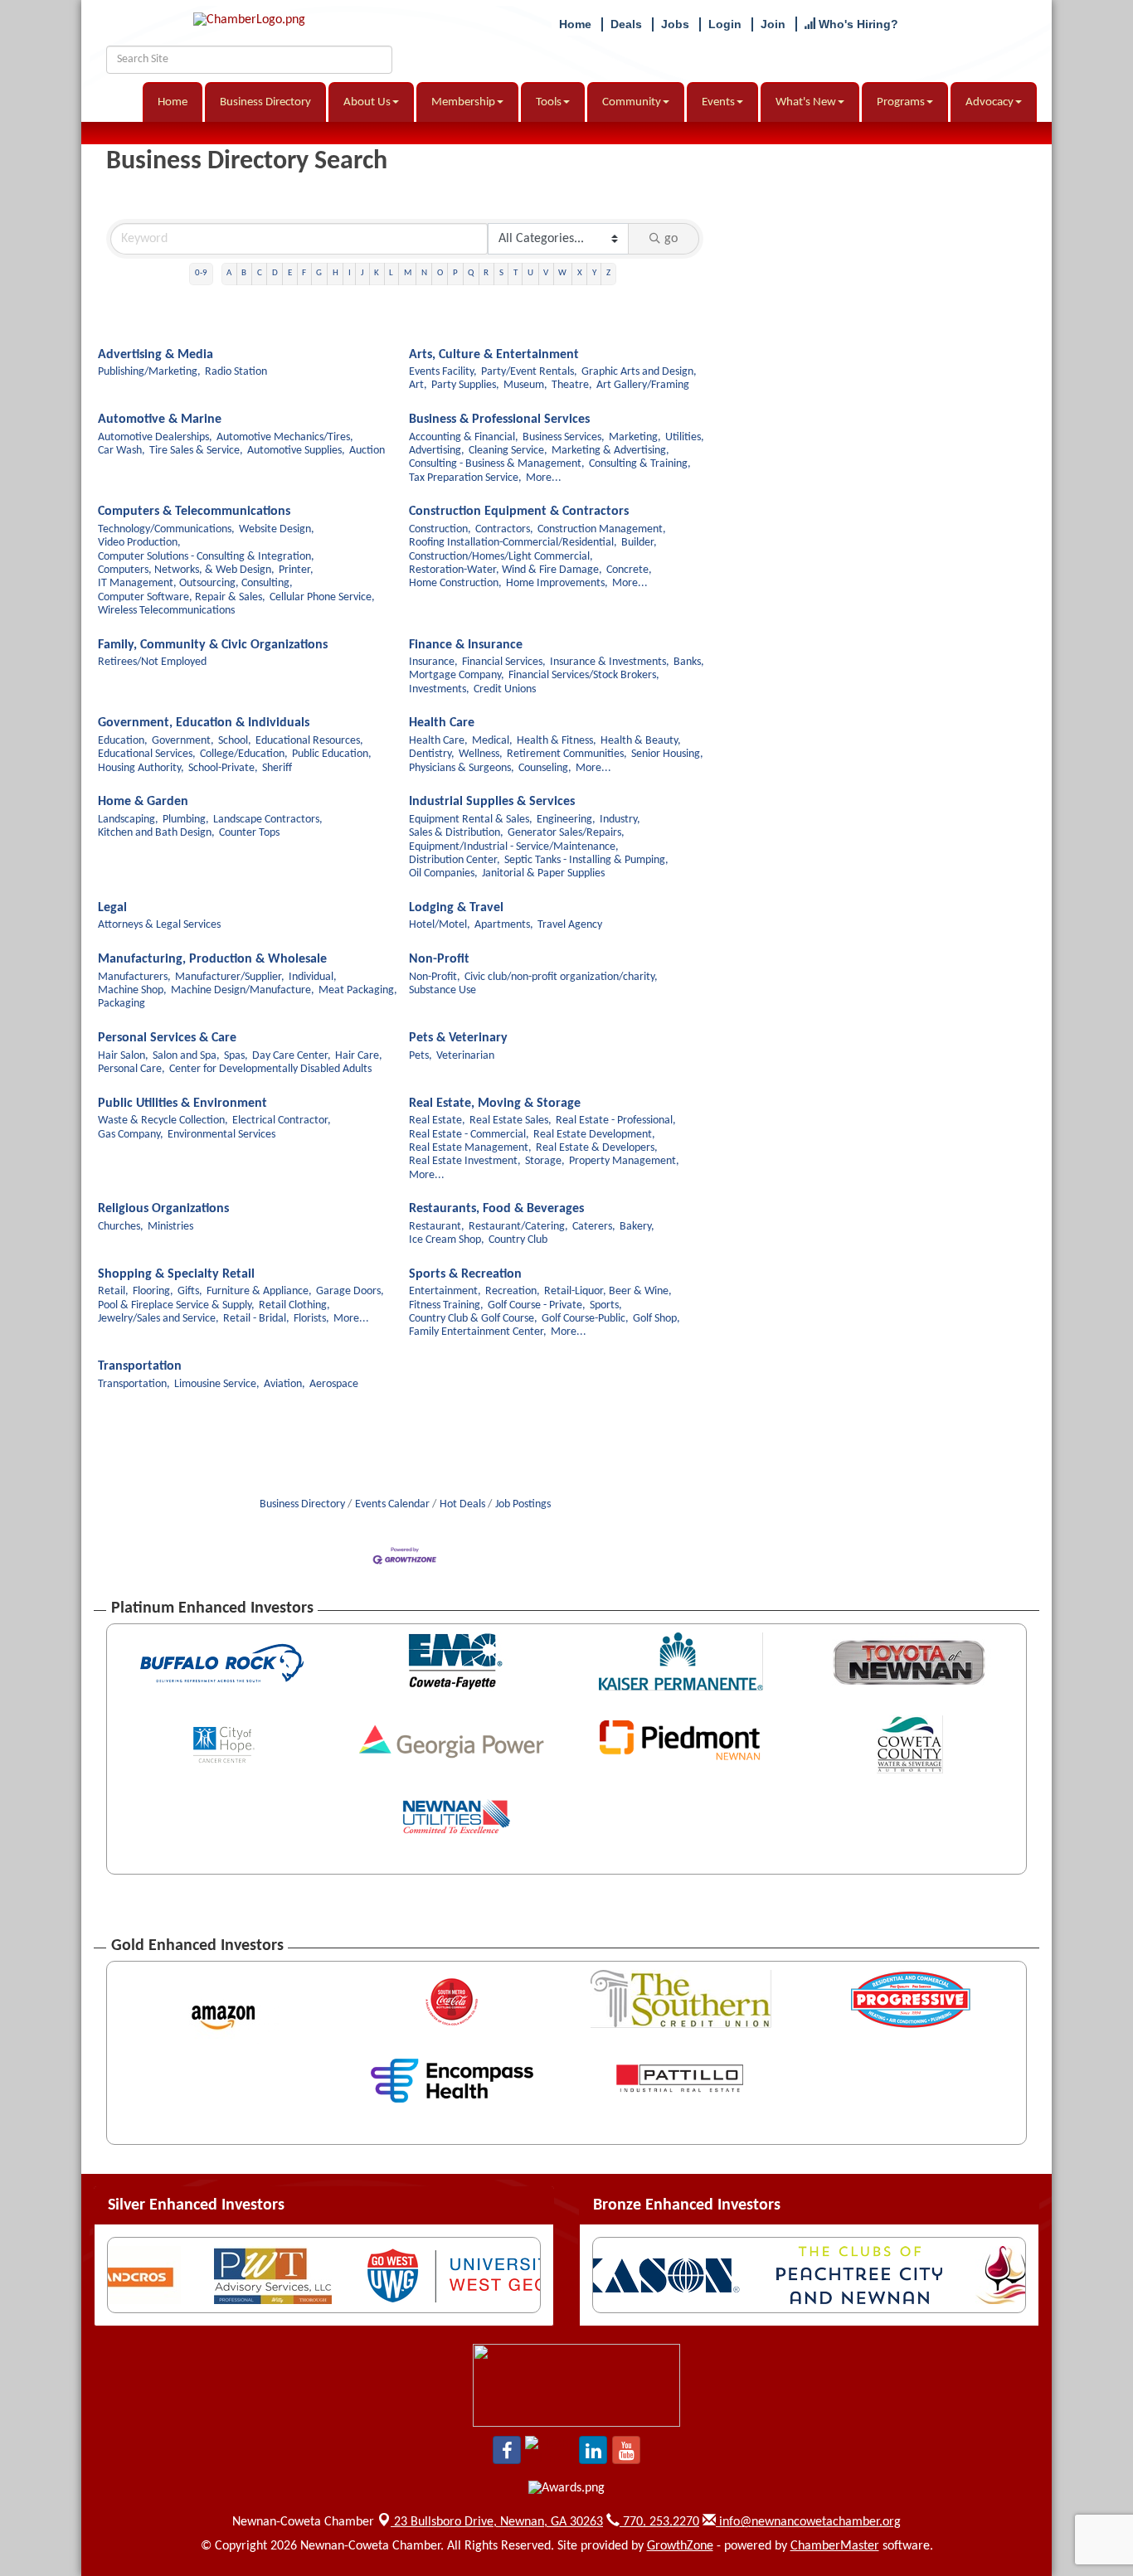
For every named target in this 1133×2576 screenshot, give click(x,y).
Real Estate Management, (470, 1148)
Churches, (121, 1227)
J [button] (362, 273)
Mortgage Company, (457, 675)
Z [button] (608, 273)
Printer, (296, 570)
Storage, (545, 1161)
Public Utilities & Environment (182, 1104)
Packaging (122, 1004)
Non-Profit (439, 959)
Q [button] (471, 273)
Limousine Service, (217, 1384)
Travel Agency (570, 925)
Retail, (113, 1291)
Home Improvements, (557, 583)
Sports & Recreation (465, 1274)
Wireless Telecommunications (166, 611)
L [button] (391, 273)
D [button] (275, 273)
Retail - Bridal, (256, 1319)
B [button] (244, 273)
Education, (123, 741)
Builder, (639, 543)
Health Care (442, 723)
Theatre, (572, 385)
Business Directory (265, 102)
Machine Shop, (132, 990)
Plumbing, (186, 820)
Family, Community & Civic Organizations (213, 645)
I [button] (350, 273)
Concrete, (629, 570)
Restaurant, (437, 1227)
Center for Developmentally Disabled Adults (270, 1069)
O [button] (440, 273)
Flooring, (153, 1291)
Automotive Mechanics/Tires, (285, 437)
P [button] (455, 273)
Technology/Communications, (166, 529)
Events (718, 102)
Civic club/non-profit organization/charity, (561, 977)
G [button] (319, 273)
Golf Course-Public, (585, 1319)
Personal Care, (131, 1069)
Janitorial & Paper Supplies (543, 873)
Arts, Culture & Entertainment (494, 355)
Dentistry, (432, 754)
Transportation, (134, 1384)
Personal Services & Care (167, 1038)
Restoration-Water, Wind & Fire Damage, (506, 570)
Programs (901, 102)
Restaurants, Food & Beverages (496, 1209)
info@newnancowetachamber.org (808, 2522)
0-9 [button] (201, 273)
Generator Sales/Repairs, (566, 833)
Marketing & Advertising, (610, 451)
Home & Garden (143, 802)
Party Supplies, (465, 385)
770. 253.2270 (659, 2522)
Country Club (518, 1240)
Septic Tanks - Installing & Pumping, (586, 860)
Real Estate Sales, (511, 1121)
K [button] (377, 273)
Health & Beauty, (641, 741)
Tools (549, 102)
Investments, (439, 689)
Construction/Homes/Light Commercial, (501, 557)
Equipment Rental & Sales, (471, 820)
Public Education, (332, 754)
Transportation (140, 1366)
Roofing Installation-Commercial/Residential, (513, 543)
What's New (806, 102)
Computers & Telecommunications (194, 512)
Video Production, (139, 543)
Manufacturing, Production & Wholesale (212, 959)
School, (235, 741)
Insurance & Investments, (610, 662)
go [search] (671, 239)
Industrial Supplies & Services (492, 802)
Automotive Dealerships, (155, 437)
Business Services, (564, 437)
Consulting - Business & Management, (497, 464)
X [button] (580, 273)
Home (173, 102)
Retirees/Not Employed (152, 662)
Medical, (492, 741)
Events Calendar (392, 1504)
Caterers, (594, 1227)
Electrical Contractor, (282, 1121)
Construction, (440, 529)
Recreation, (513, 1291)
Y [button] (594, 273)
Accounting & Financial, (464, 437)
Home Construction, (455, 583)
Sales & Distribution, (456, 833)
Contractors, (504, 529)
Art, (418, 385)
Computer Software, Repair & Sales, (182, 597)
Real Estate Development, (594, 1135)
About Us (367, 102)
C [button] (260, 273)
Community (632, 102)
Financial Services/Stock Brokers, (584, 675)
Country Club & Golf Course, (473, 1319)
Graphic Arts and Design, (639, 372)
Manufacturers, (134, 977)
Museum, (525, 385)
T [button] (515, 273)
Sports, (606, 1305)
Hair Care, (359, 1056)
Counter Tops (249, 833)
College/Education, (244, 754)
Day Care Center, (292, 1056)
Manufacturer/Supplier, (230, 977)
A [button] (229, 273)
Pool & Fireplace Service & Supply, (176, 1305)
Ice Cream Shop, (447, 1240)
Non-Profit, (435, 977)
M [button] (408, 273)
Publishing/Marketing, (149, 372)
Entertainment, (445, 1291)
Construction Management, (602, 529)
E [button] (290, 273)
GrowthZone (680, 2546)
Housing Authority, (141, 768)
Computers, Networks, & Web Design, (186, 570)
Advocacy (990, 102)
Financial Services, (504, 662)
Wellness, (481, 754)
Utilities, (685, 437)
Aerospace (334, 1384)
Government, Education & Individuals (204, 723)
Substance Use (443, 990)
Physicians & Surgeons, (462, 768)
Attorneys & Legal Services (159, 925)
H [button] (336, 273)
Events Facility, (443, 372)
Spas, (236, 1056)
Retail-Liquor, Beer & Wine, (608, 1291)
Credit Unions (505, 689)
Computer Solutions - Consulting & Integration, (206, 557)
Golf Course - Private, (537, 1305)
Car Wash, (122, 451)
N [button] (424, 273)
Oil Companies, (443, 873)
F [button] (304, 273)
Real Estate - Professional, (616, 1121)
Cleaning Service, (508, 451)
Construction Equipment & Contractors (519, 512)
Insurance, (433, 662)
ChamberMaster (835, 2546)
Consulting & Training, (640, 464)
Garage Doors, (350, 1291)
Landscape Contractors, (268, 820)
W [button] (562, 273)
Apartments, (504, 925)
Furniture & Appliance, (259, 1291)
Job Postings (523, 1504)
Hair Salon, (123, 1056)
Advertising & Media (156, 355)
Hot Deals (462, 1504)
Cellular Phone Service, (322, 597)
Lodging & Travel (456, 908)
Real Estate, (437, 1121)
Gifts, (190, 1291)
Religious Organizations (163, 1209)
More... (544, 478)
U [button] (530, 273)
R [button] (486, 273)
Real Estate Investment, (465, 1161)
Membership (463, 102)
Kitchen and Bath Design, (156, 833)
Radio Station (236, 372)
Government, (183, 741)
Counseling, (545, 768)
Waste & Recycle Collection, (163, 1121)
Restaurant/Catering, (518, 1227)
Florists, (311, 1319)
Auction (367, 451)
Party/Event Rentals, (529, 372)
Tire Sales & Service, (196, 451)
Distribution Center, (455, 860)
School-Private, (223, 768)
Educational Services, (147, 754)
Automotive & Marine (160, 420)
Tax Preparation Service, (465, 478)
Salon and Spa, (186, 1056)
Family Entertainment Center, (478, 1332)
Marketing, (635, 437)
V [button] (546, 273)
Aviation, (284, 1384)
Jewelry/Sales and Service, (158, 1319)
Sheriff (277, 768)
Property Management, (624, 1161)
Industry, (620, 820)
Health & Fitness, (557, 741)
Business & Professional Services (499, 420)
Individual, (313, 977)
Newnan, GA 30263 (498, 2522)
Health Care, (438, 741)
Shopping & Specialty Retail (176, 1274)
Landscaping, (128, 820)
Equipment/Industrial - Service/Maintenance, (514, 847)
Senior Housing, (667, 754)
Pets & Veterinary (458, 1038)
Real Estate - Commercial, (469, 1135)
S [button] (501, 273)
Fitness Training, (446, 1305)
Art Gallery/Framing (643, 385)
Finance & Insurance (466, 645)
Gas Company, (131, 1135)
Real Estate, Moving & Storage (495, 1104)
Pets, (421, 1056)
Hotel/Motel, (440, 925)
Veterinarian (465, 1056)
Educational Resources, (309, 741)
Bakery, (637, 1227)
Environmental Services (221, 1135)
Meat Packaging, (358, 990)
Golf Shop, (656, 1319)
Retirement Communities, (567, 754)
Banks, (689, 662)
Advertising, (437, 451)
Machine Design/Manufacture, (243, 990)
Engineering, (566, 820)
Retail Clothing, (294, 1305)
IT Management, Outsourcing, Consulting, (195, 583)
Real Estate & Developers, (597, 1148)
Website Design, (277, 529)
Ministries (170, 1227)
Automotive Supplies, (296, 451)
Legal (112, 908)
